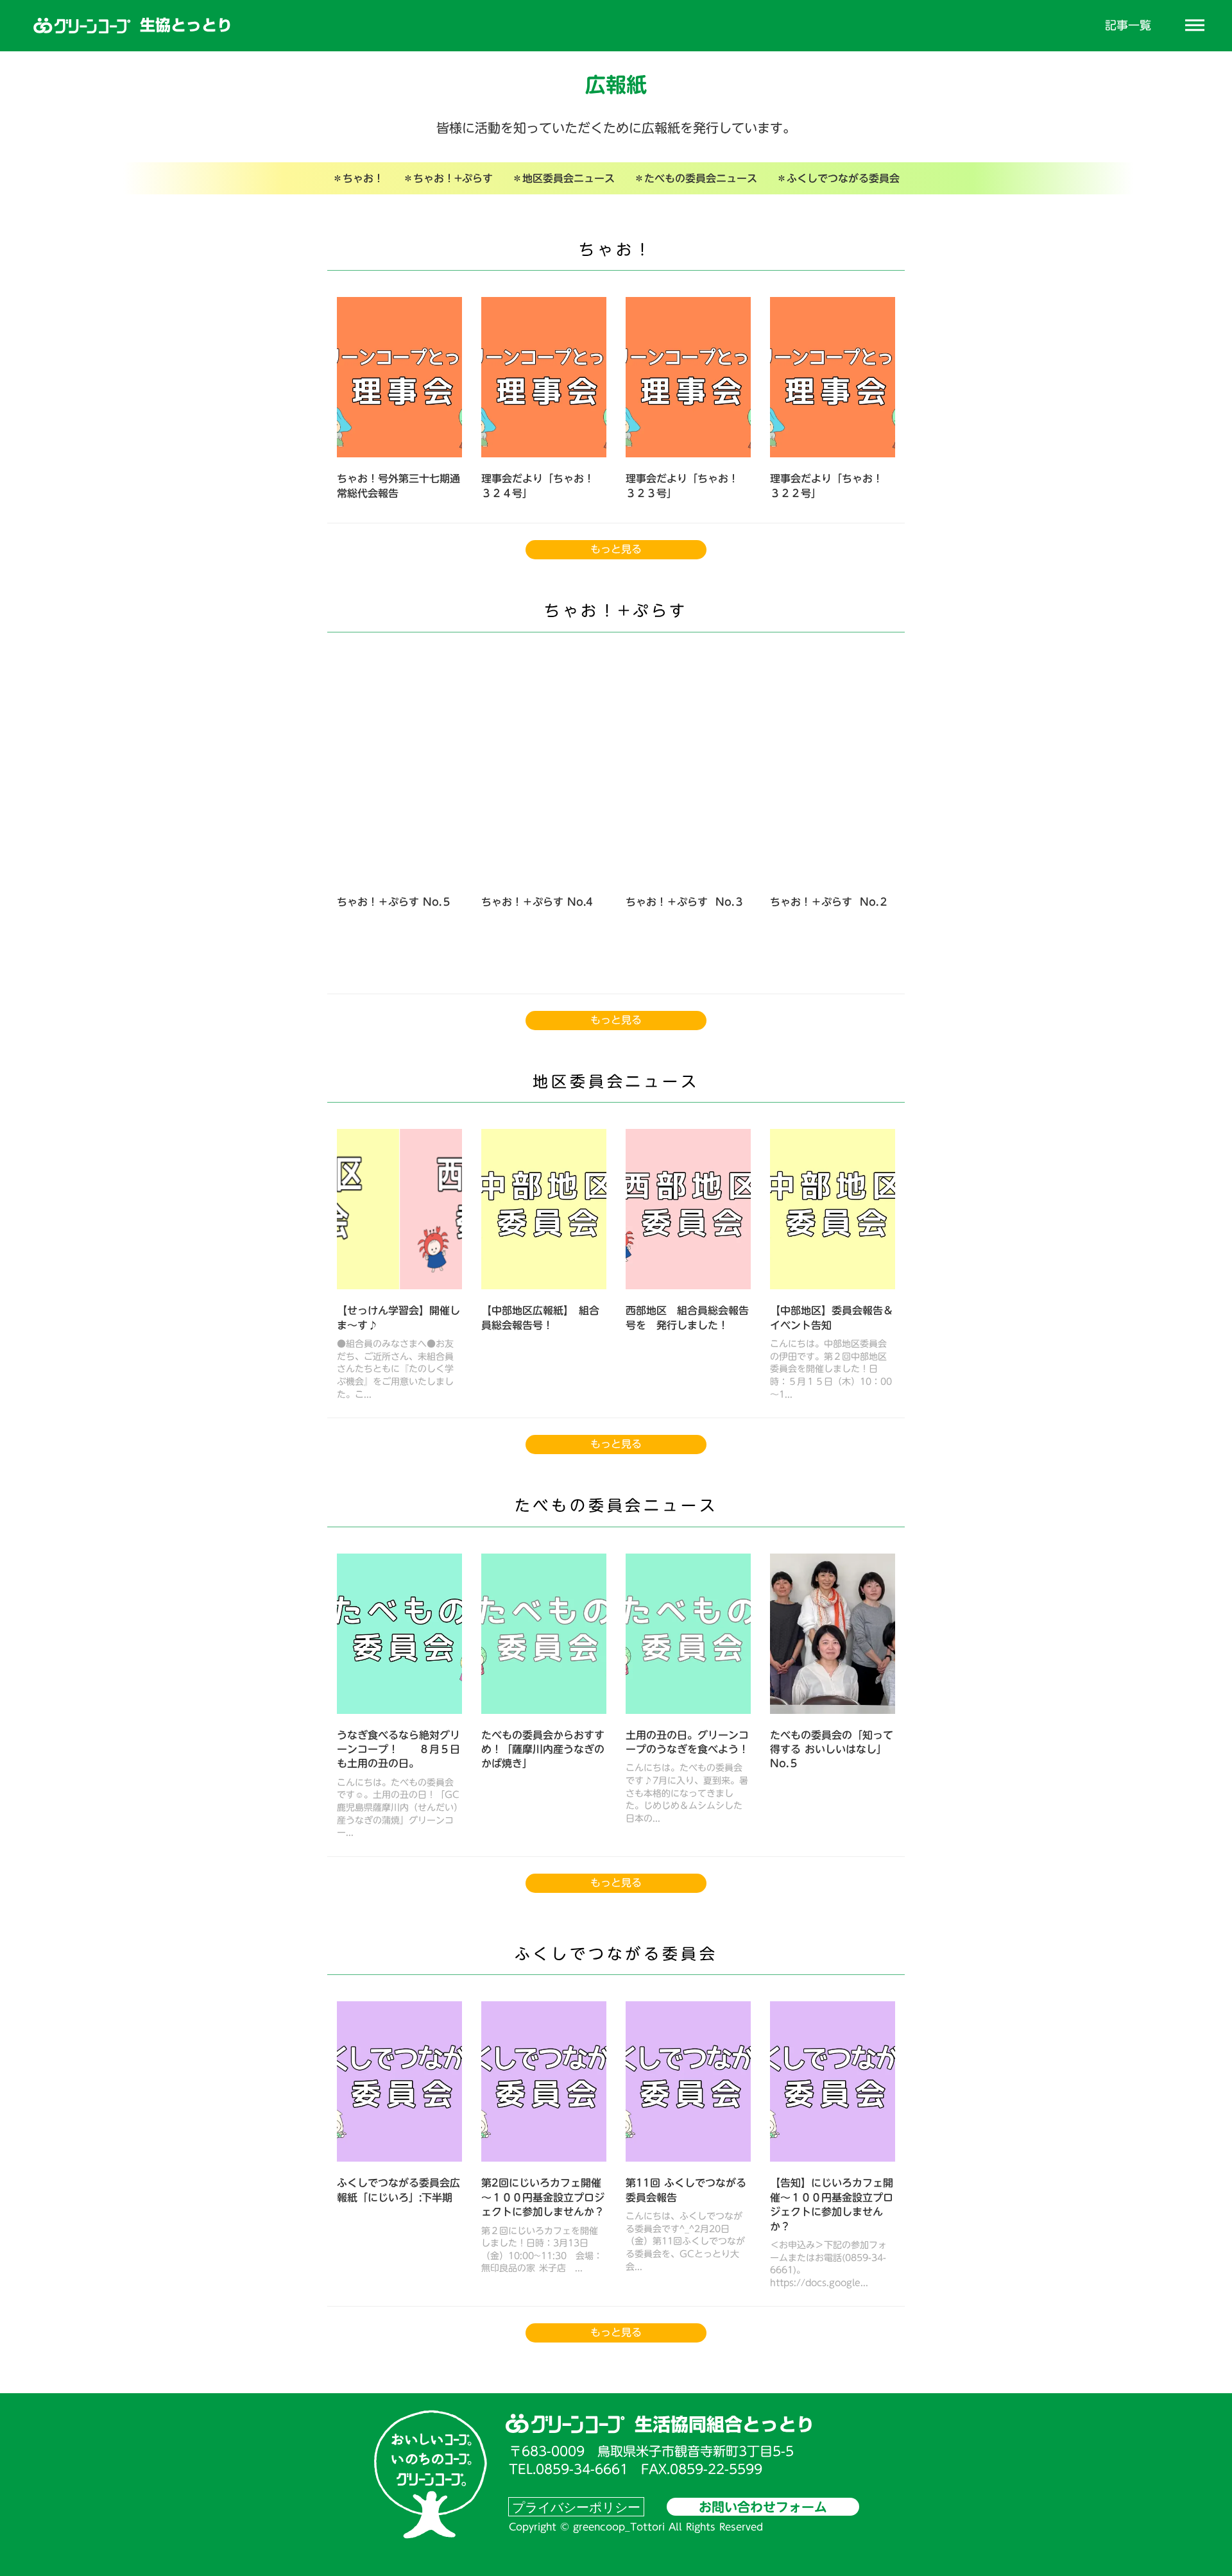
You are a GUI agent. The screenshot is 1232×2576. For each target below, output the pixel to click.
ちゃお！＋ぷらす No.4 (537, 902)
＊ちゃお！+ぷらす (448, 178)
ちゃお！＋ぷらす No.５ (394, 902)
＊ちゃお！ (358, 178)
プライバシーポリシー (576, 2507)
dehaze (1195, 26)
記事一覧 (1128, 25)
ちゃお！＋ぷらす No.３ (685, 902)
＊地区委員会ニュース (563, 178)
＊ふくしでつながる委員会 (838, 178)
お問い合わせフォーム (763, 2507)
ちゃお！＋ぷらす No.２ (829, 902)
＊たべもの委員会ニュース (696, 178)
